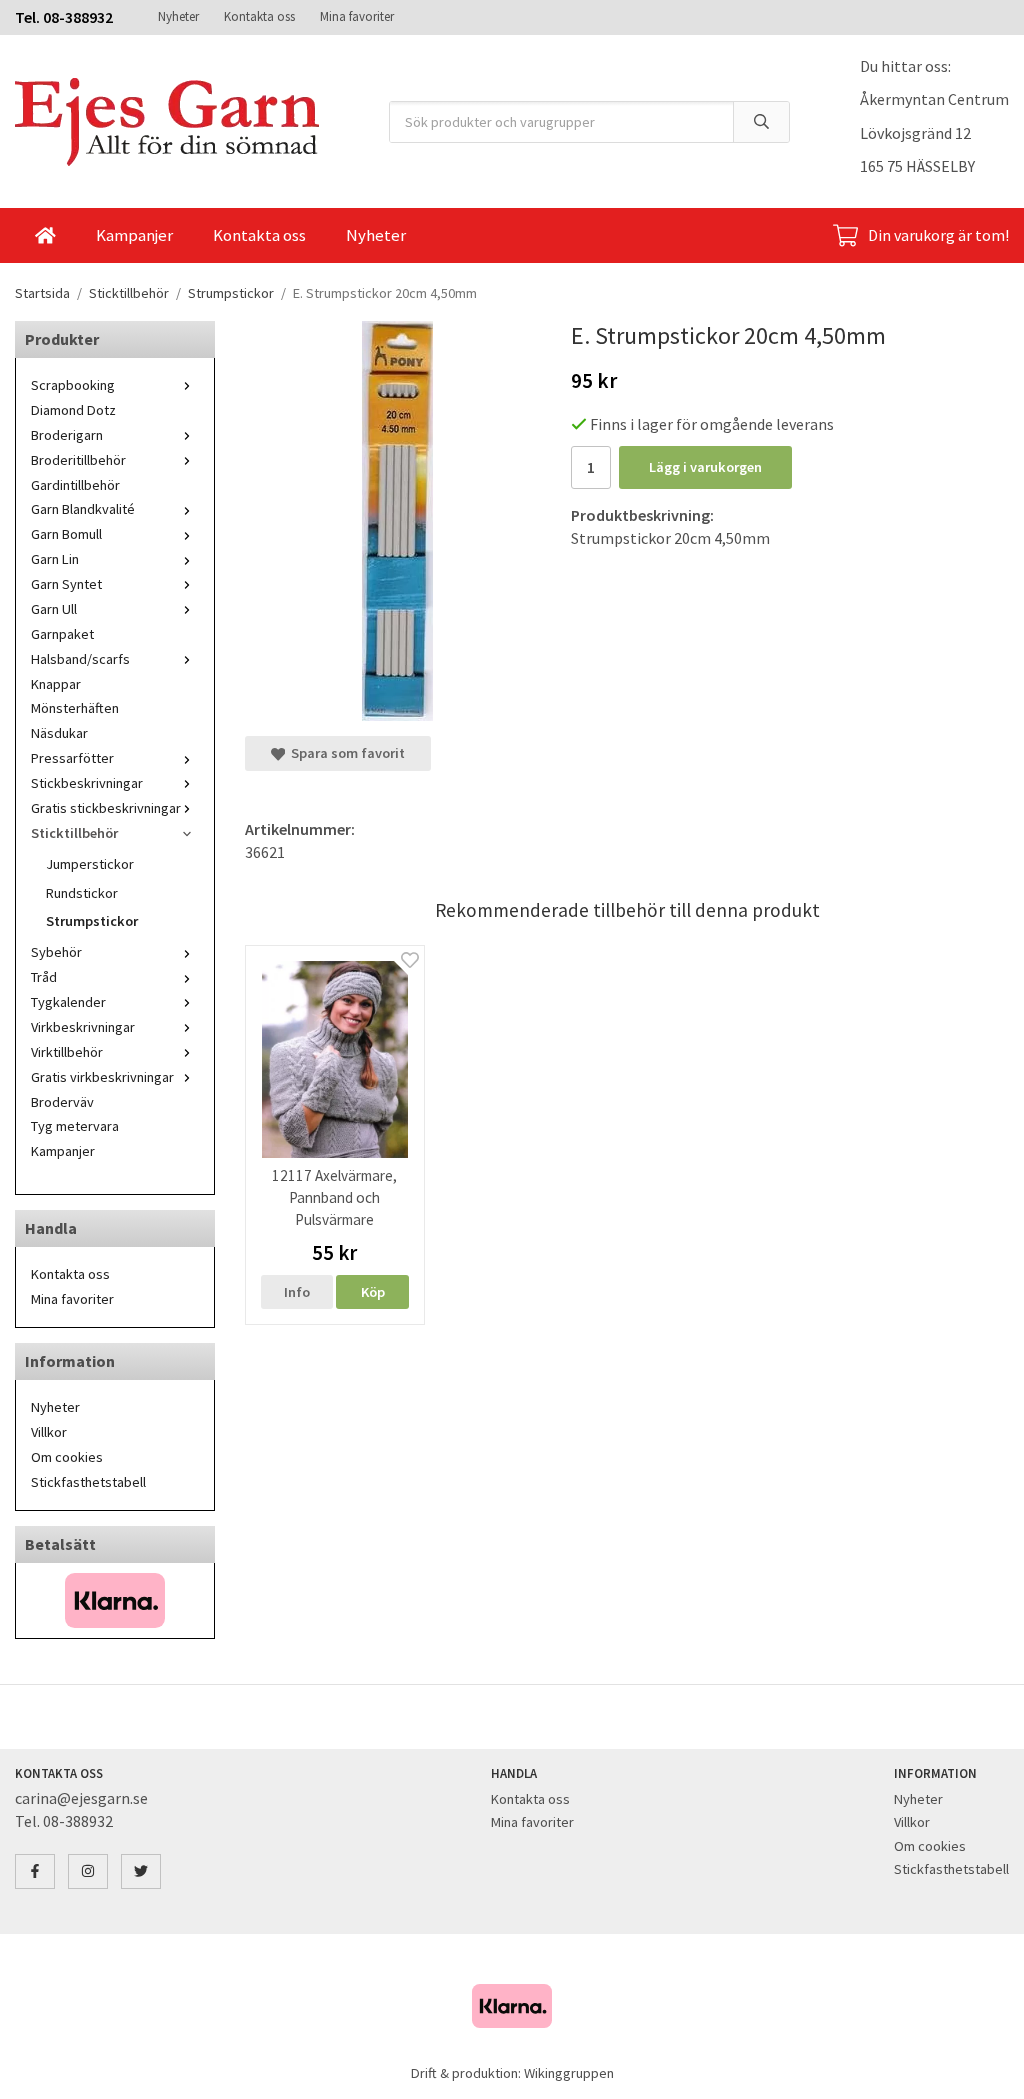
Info (297, 1292)
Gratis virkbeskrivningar (102, 1077)
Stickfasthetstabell (88, 1482)
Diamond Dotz (73, 410)
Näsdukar (59, 733)
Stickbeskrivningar (87, 783)
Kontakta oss (259, 16)
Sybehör (56, 952)
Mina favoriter (357, 16)
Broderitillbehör (78, 460)
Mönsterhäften (75, 708)
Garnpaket (62, 634)
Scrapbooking (73, 385)
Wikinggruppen (569, 2073)
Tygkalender (68, 1002)
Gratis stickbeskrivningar (106, 808)
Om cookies (67, 1457)
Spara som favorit (345, 753)
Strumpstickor (92, 921)
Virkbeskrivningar (83, 1027)
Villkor (49, 1432)
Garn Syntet (66, 584)
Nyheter (178, 16)
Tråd (44, 977)
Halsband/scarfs (80, 659)
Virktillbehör (67, 1052)
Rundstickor (82, 893)
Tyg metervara (75, 1126)
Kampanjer (134, 235)
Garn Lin (55, 559)
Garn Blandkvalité (83, 509)
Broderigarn (67, 435)
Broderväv (62, 1102)
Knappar (56, 684)
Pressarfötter (72, 758)
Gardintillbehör (75, 485)
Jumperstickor (90, 864)
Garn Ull (54, 609)
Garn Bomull (66, 534)
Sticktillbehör (74, 833)
